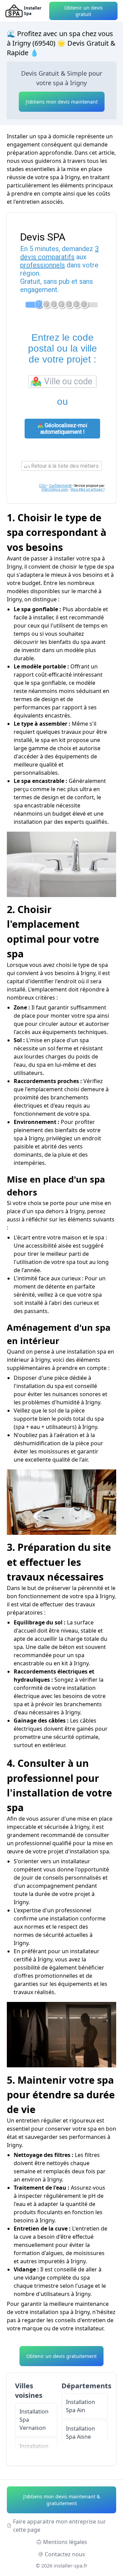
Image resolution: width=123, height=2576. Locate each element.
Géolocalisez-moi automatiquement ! (64, 429)
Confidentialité (60, 486)
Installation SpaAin (80, 2406)
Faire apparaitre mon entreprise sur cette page (59, 2526)
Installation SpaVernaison (34, 2420)
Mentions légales (65, 2542)
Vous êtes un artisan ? (87, 489)
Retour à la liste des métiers (64, 466)
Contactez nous (65, 2554)
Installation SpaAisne (80, 2433)
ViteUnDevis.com (55, 489)
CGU (43, 486)
